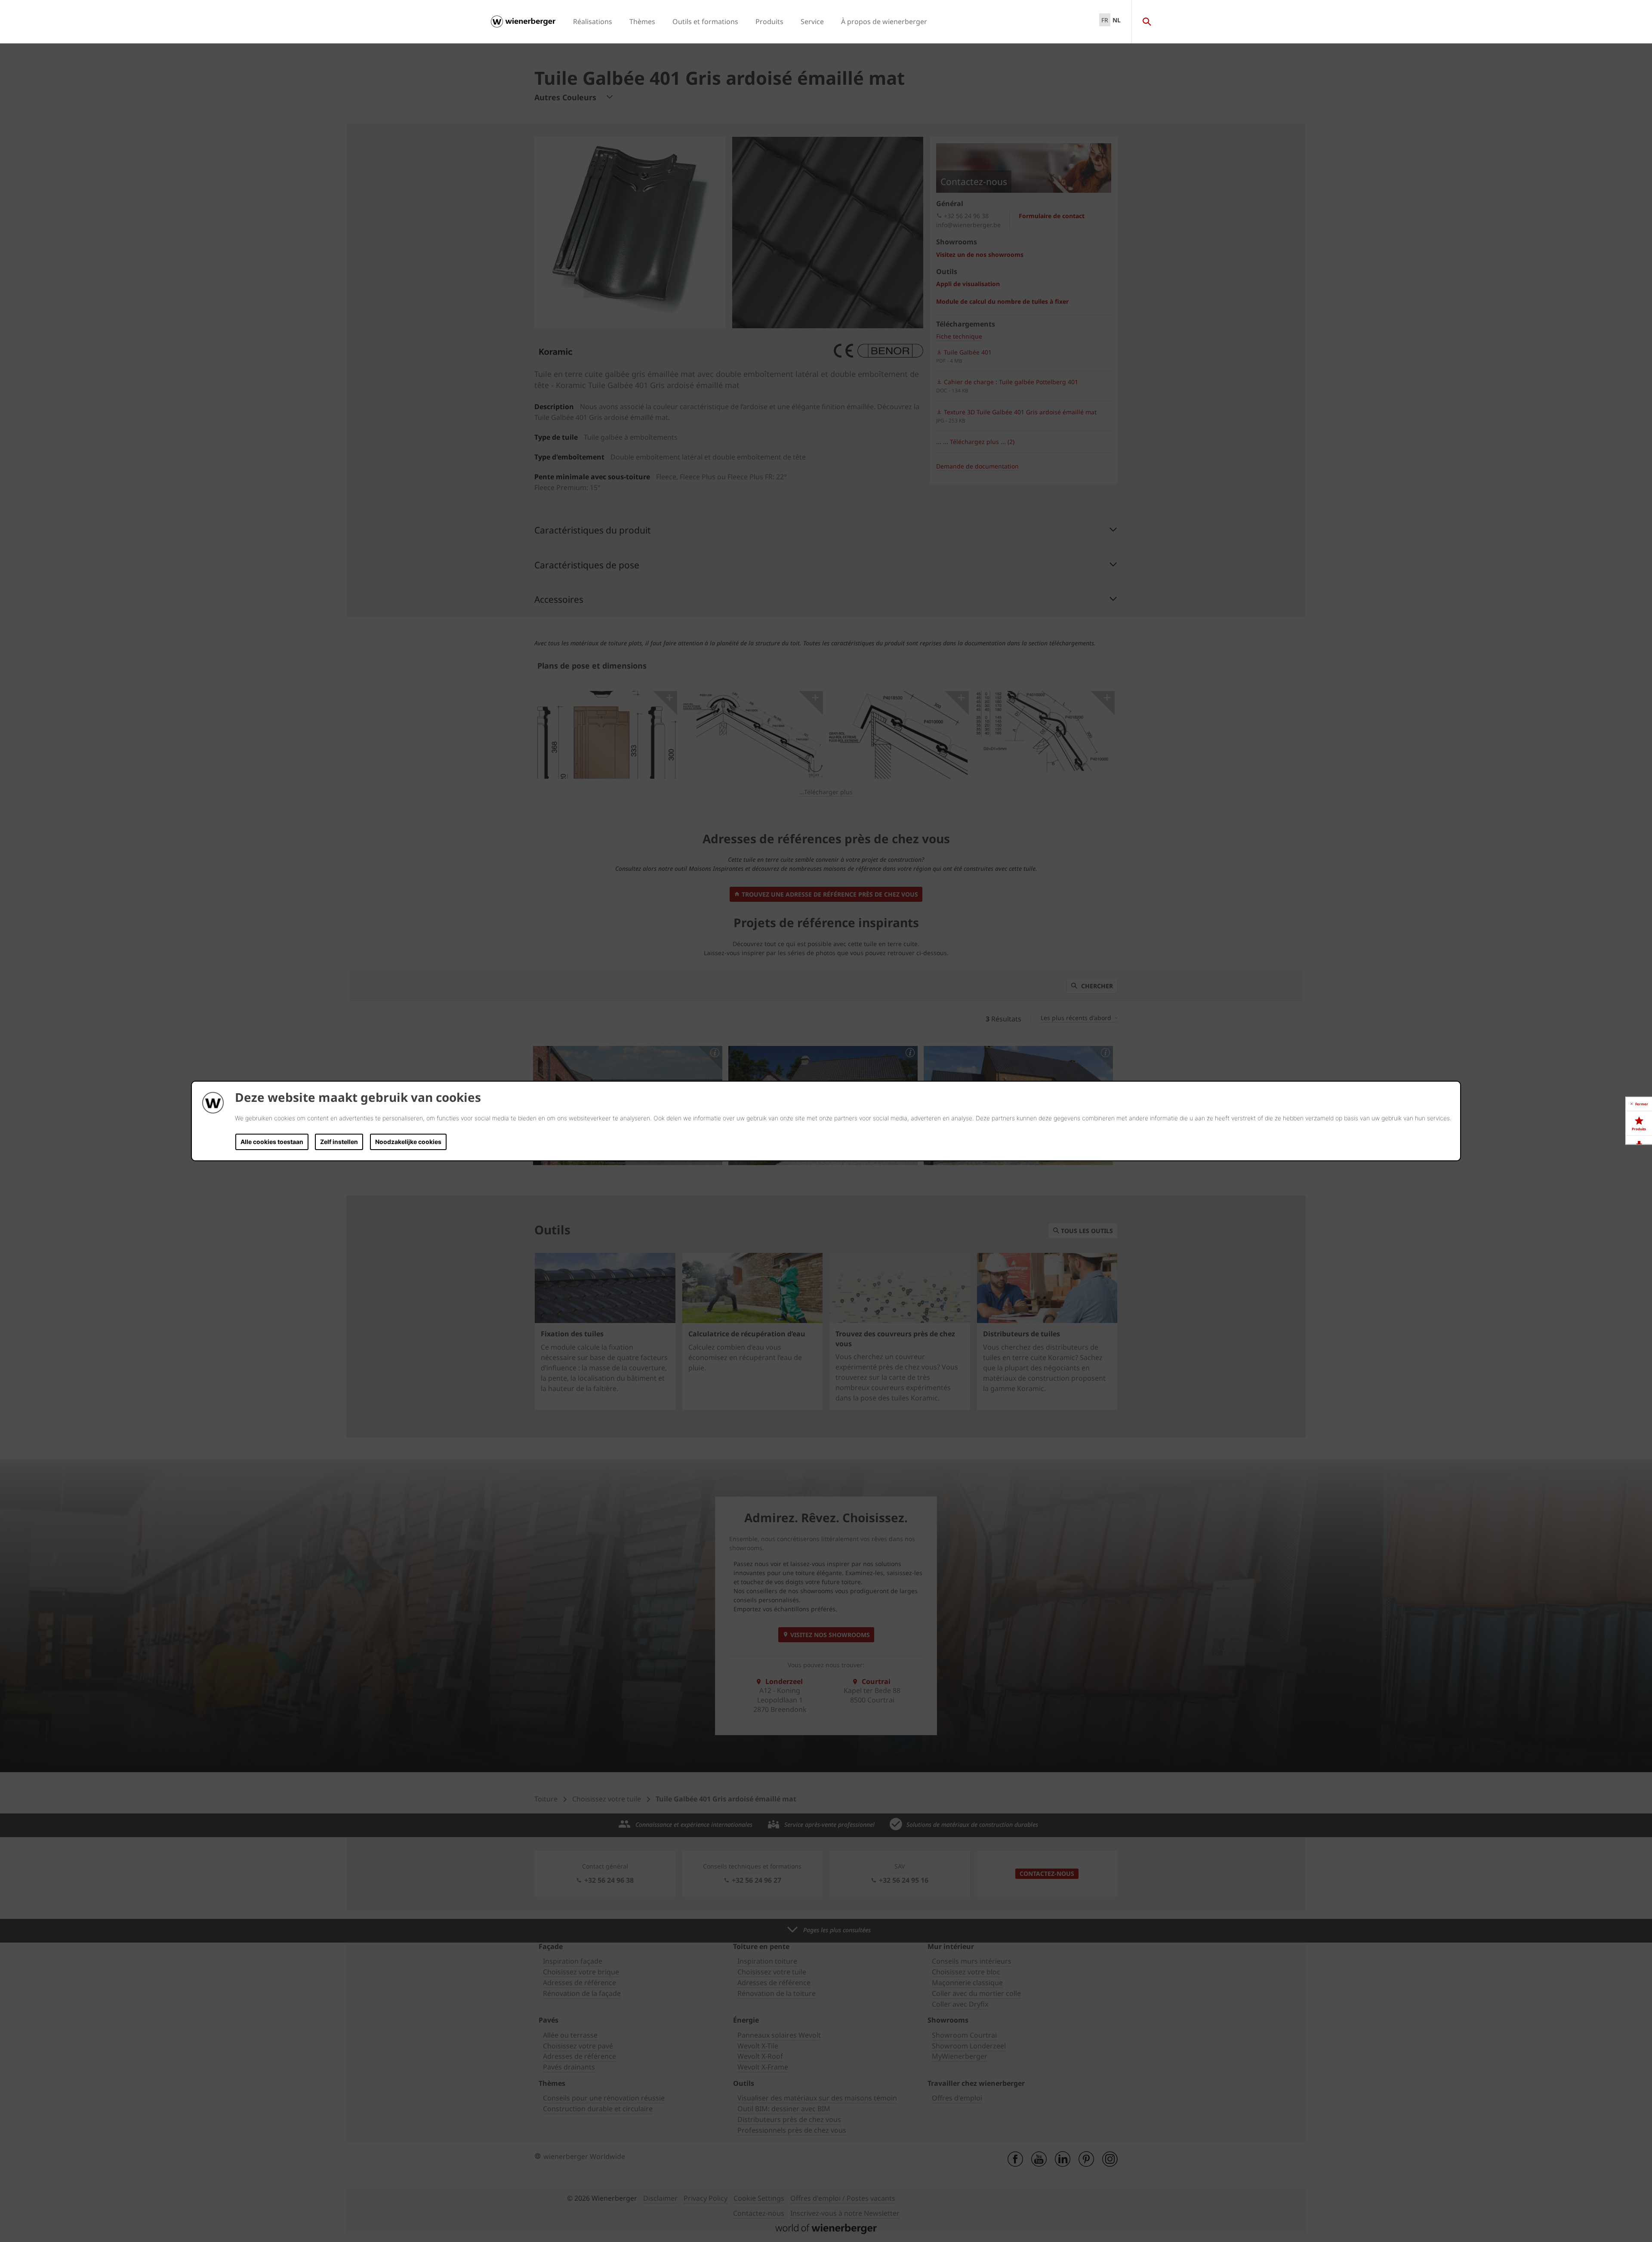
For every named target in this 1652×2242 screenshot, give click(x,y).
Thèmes (642, 22)
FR (1105, 20)
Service (812, 22)
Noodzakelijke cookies (408, 1142)
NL (1117, 20)
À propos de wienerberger (884, 22)
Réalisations (593, 22)
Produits (769, 22)
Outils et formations (705, 22)
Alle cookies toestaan (272, 1142)
